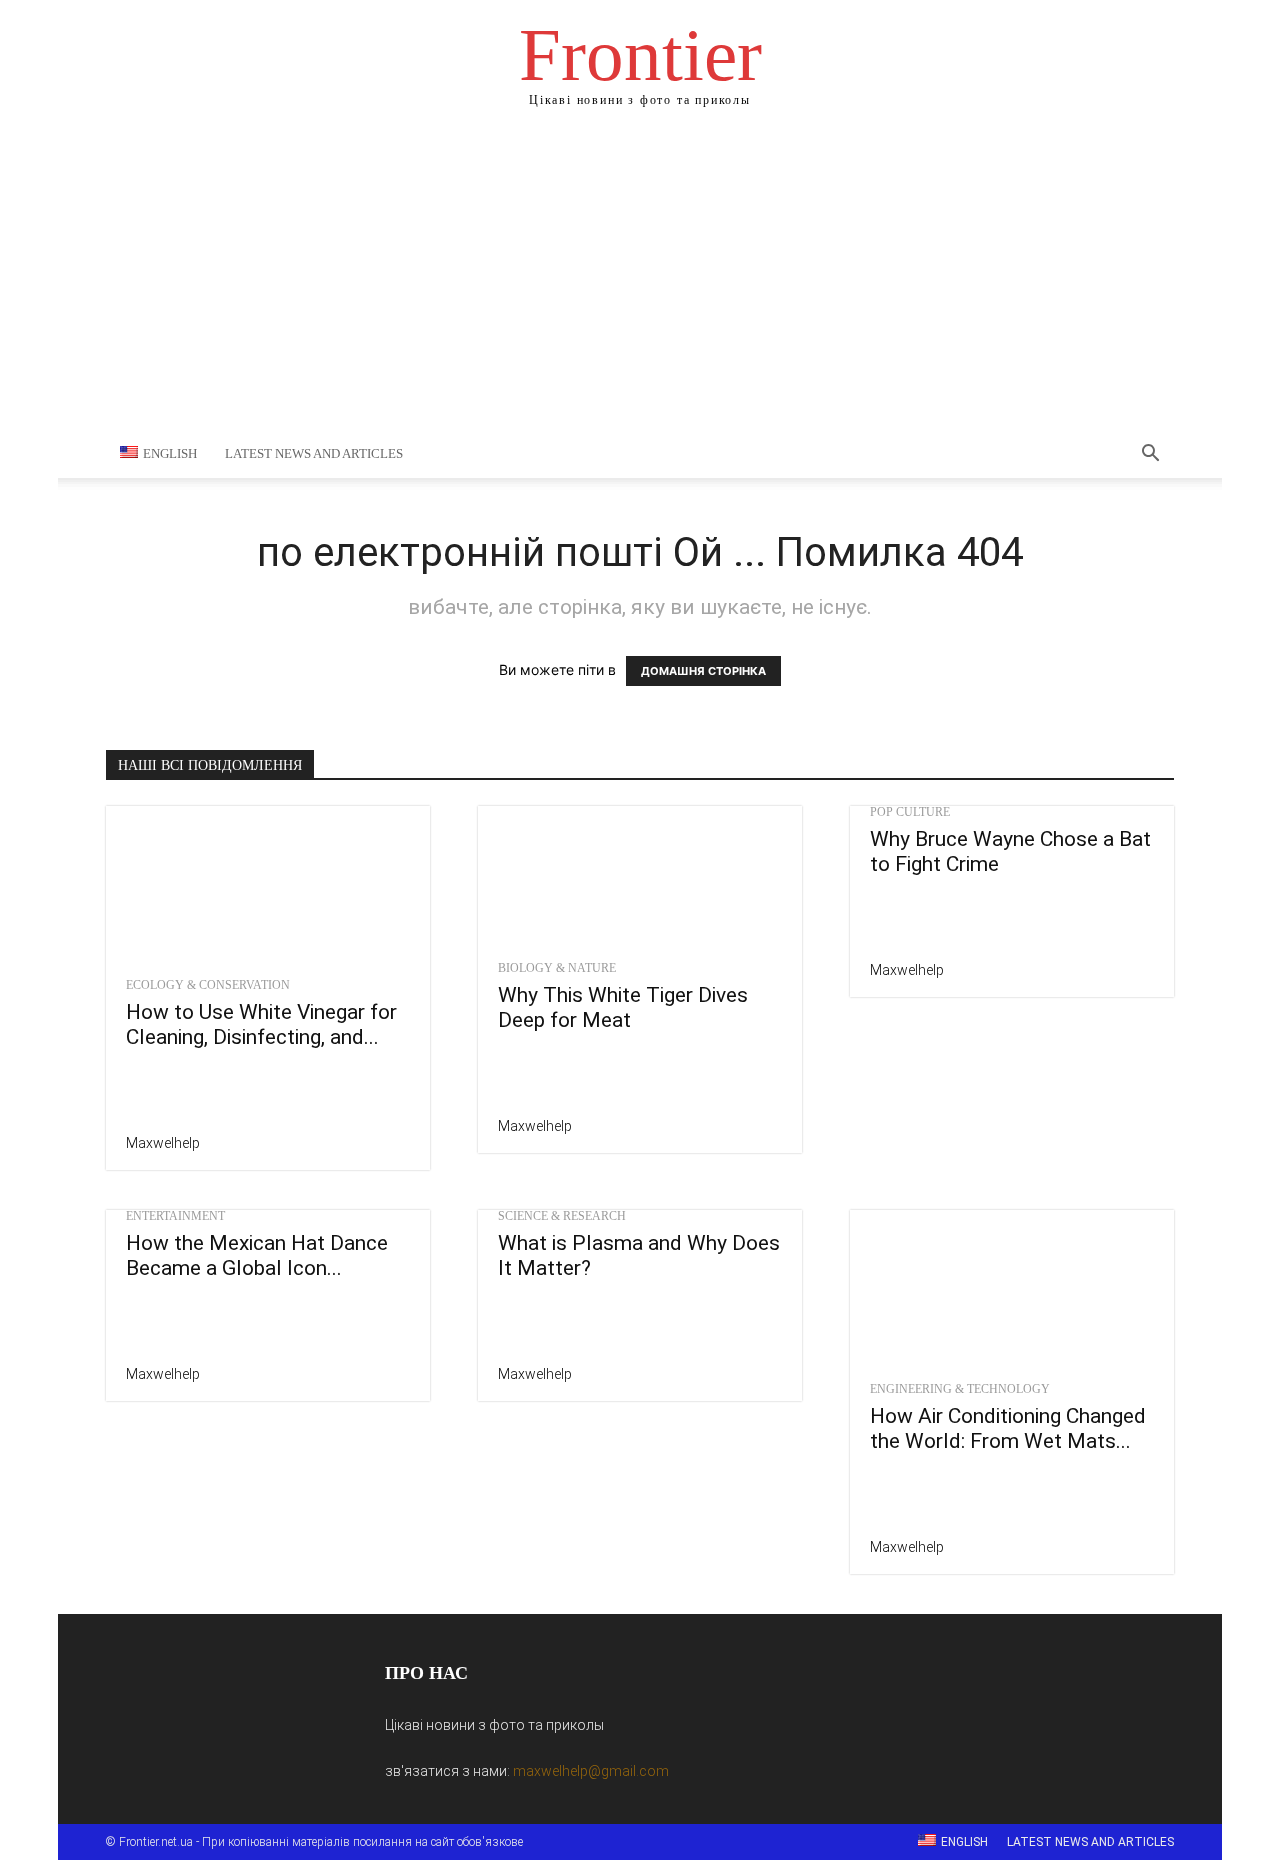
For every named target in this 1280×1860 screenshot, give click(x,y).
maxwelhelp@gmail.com (591, 1771)
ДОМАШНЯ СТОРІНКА (703, 671)
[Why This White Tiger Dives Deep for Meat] (640, 877)
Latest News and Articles (314, 453)
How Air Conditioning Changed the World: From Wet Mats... (1008, 1428)
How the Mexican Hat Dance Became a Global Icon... (257, 1255)
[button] (1150, 455)
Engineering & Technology (960, 1389)
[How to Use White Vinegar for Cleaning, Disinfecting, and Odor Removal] (268, 886)
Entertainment (175, 1216)
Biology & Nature (557, 968)
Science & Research (562, 1216)
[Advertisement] (640, 280)
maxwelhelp (163, 1143)
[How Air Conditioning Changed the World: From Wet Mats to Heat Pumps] (1012, 1290)
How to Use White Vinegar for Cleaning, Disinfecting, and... (261, 1024)
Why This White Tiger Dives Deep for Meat (623, 1007)
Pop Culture (910, 812)
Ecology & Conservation (208, 985)
